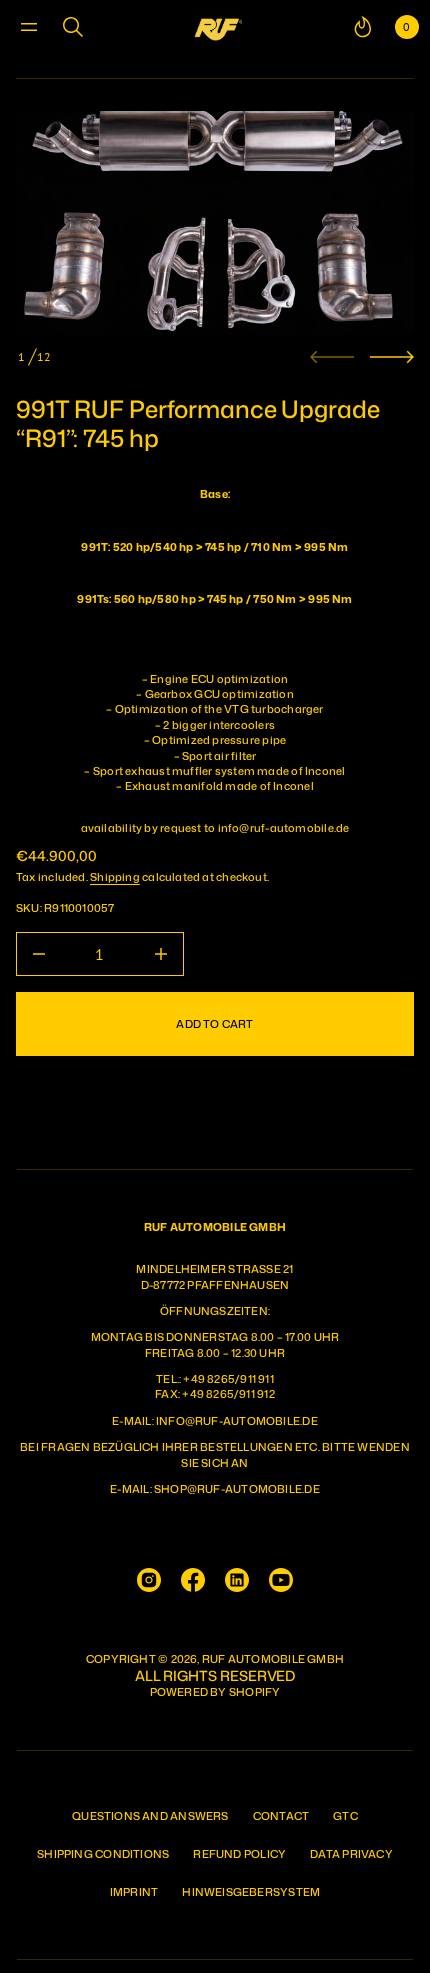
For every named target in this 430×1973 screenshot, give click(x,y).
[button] (73, 27)
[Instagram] (149, 1580)
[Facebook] (193, 1580)
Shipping (115, 877)
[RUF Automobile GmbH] (218, 27)
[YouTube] (281, 1580)
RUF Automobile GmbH (273, 1659)
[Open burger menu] (29, 27)
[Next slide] (392, 357)
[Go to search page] (73, 27)
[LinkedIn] (237, 1580)
